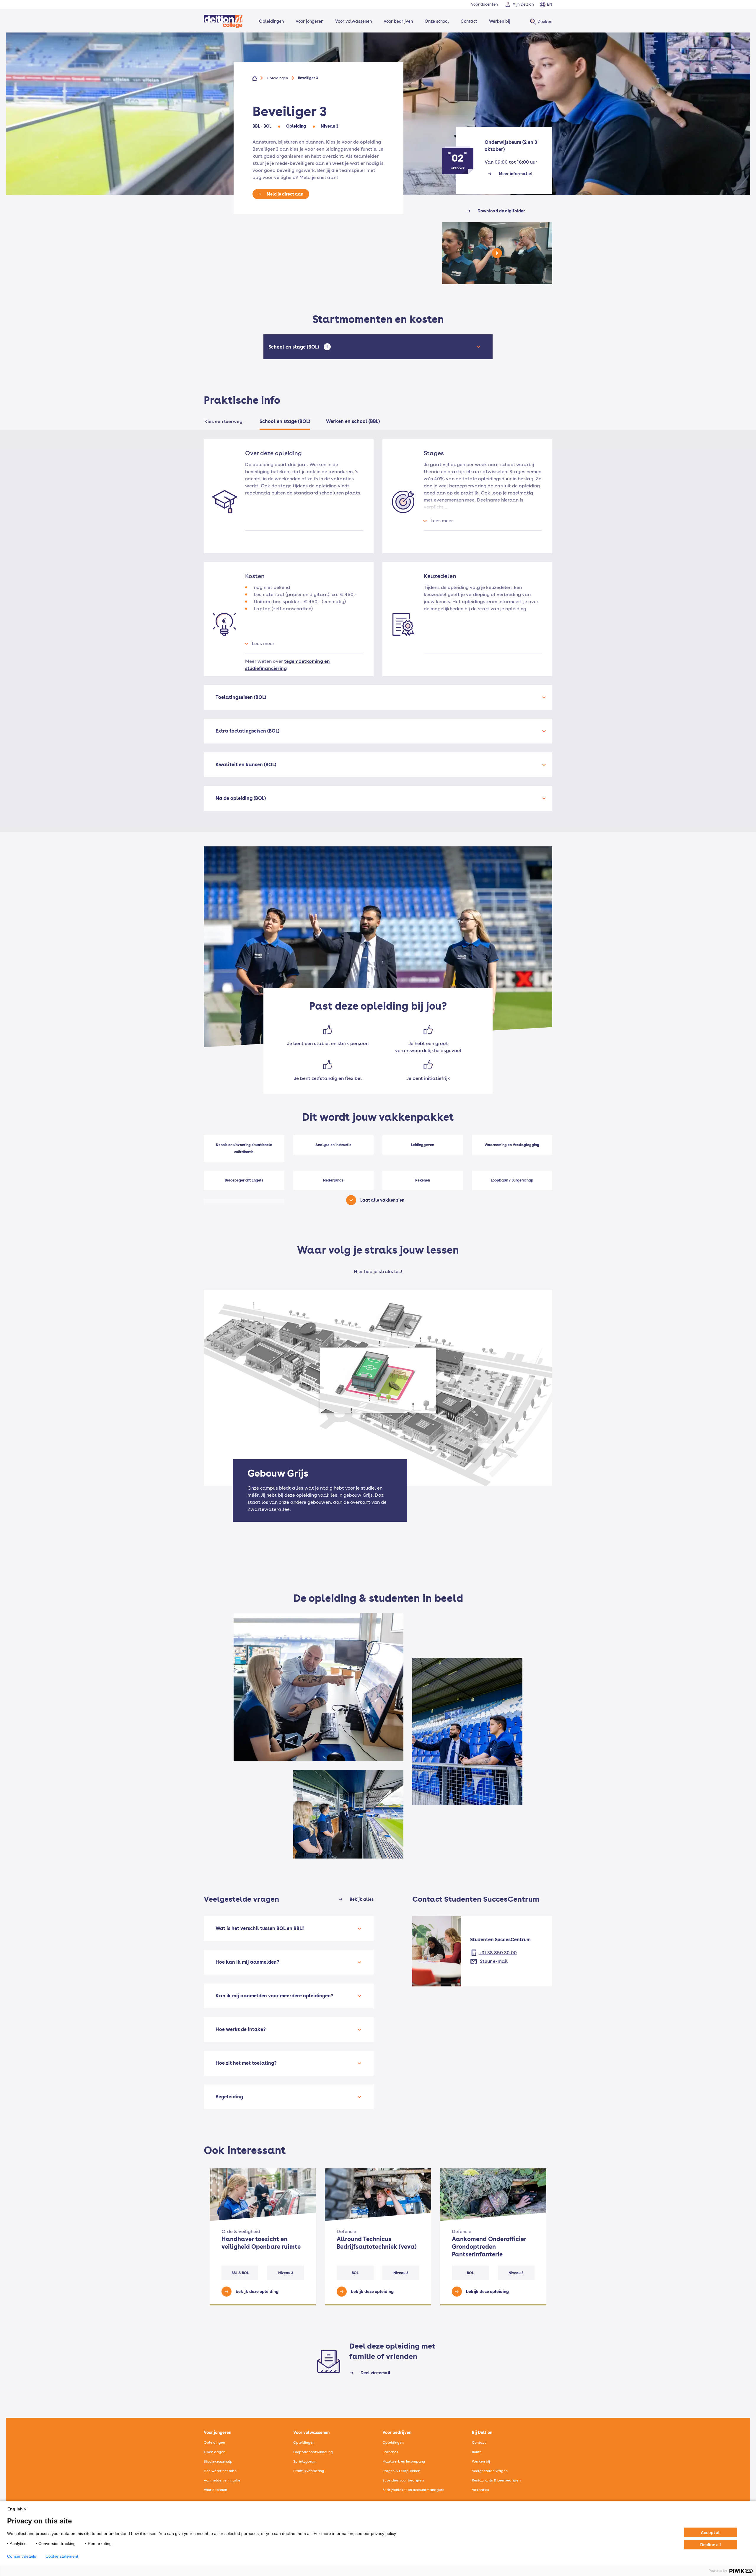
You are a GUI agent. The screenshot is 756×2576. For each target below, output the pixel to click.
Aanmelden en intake (222, 2480)
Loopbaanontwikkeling (313, 2452)
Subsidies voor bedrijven (403, 2480)
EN (550, 4)
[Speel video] (497, 259)
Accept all (711, 2532)
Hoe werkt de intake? (241, 2029)
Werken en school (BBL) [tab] (353, 421)
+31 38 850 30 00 (498, 1953)
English (15, 2509)
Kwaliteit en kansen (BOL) (246, 765)
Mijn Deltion (523, 4)
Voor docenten (484, 4)
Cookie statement (62, 2556)
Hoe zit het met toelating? (246, 2063)
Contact (469, 21)
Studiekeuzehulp (218, 2461)
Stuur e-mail (494, 1961)
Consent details (22, 2556)
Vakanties (480, 2490)
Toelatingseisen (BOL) (241, 697)
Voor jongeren (309, 21)
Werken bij (500, 21)
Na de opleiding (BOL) (241, 798)
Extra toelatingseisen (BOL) (247, 731)
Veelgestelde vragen (490, 2471)
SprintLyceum (305, 2461)
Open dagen (215, 2452)
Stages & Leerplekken (401, 2471)
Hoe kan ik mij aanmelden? (247, 1962)
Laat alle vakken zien (382, 1200)
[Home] (223, 21)
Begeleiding (229, 2097)
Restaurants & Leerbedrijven (496, 2480)
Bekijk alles (362, 1899)
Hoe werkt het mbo (220, 2471)
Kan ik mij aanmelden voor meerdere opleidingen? (274, 1996)
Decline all (711, 2545)
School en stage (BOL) (295, 347)
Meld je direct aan (285, 194)
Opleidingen (271, 21)
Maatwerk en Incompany (404, 2461)
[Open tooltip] (327, 347)
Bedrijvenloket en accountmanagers (413, 2490)
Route (477, 2452)
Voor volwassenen (353, 21)
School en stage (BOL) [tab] (285, 421)
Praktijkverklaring (309, 2471)
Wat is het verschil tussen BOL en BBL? (260, 1928)
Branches (390, 2452)
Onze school (437, 21)
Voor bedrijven (398, 21)
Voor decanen (215, 2490)
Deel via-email (375, 2373)
